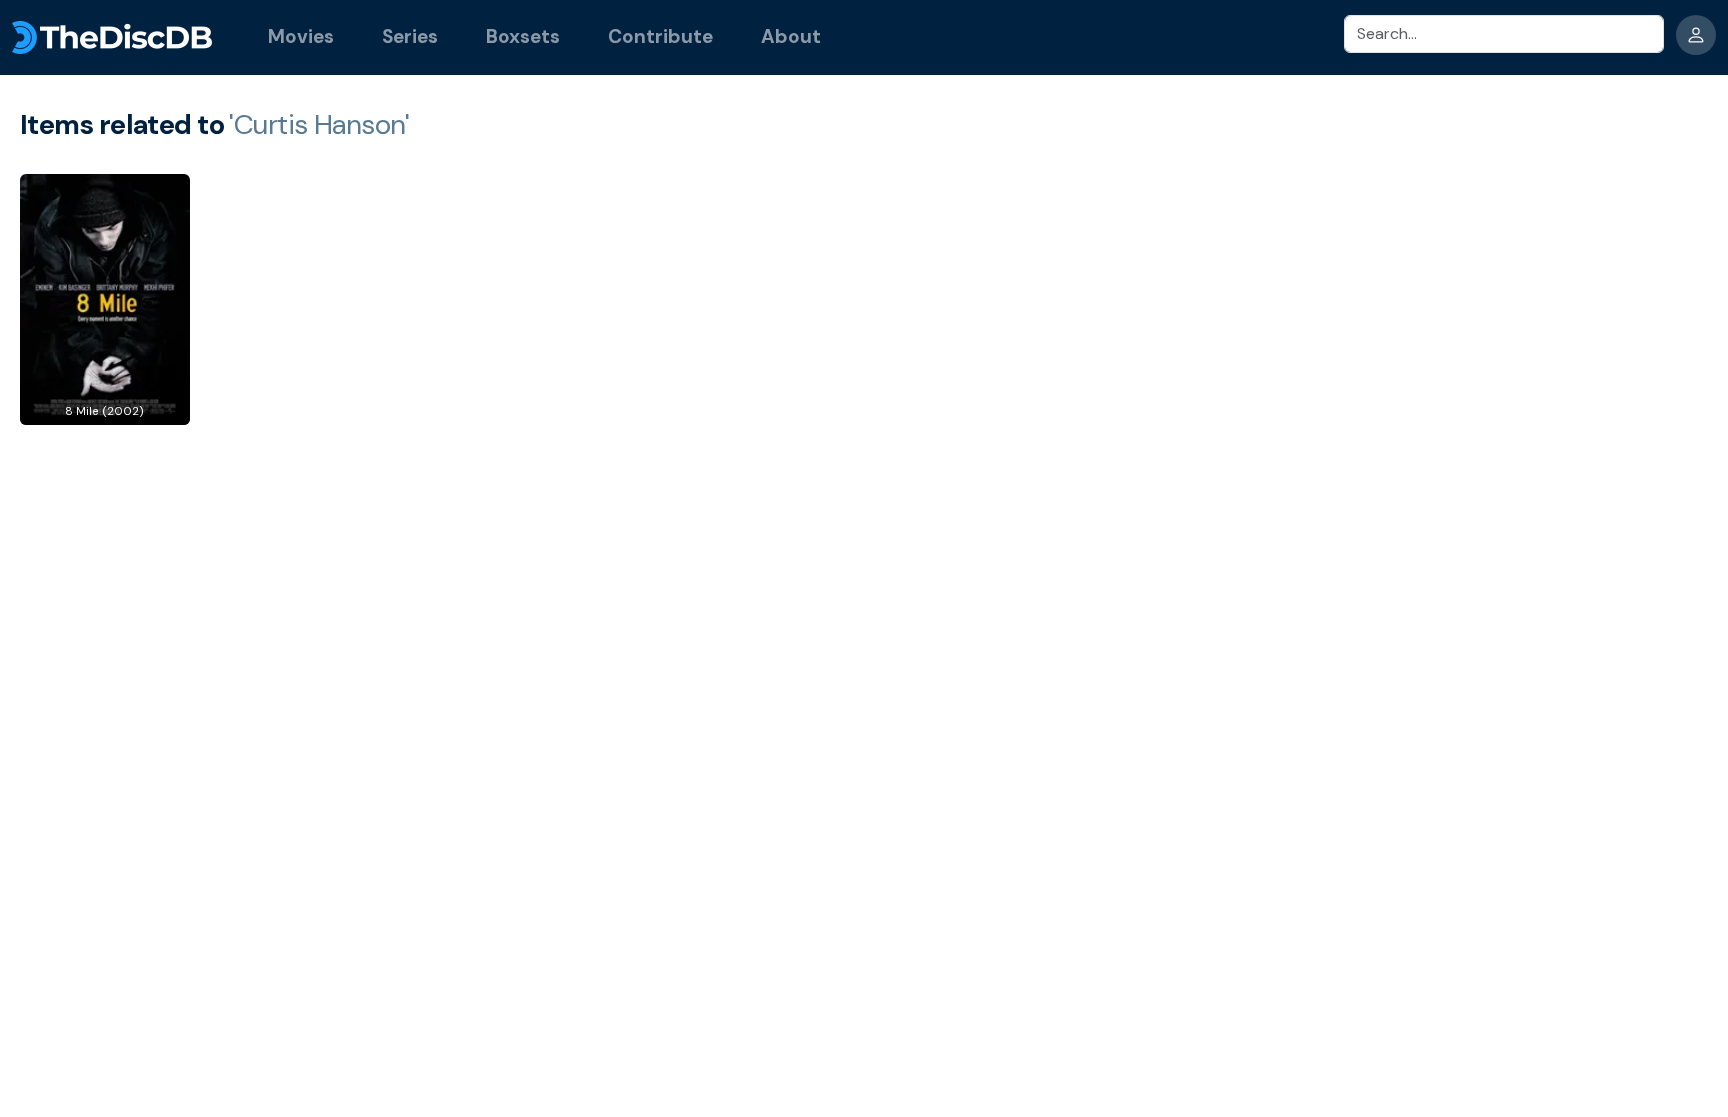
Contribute (660, 36)
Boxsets (523, 36)
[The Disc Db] (112, 37)
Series (410, 36)
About (791, 36)
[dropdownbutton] (1696, 35)
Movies (301, 36)
